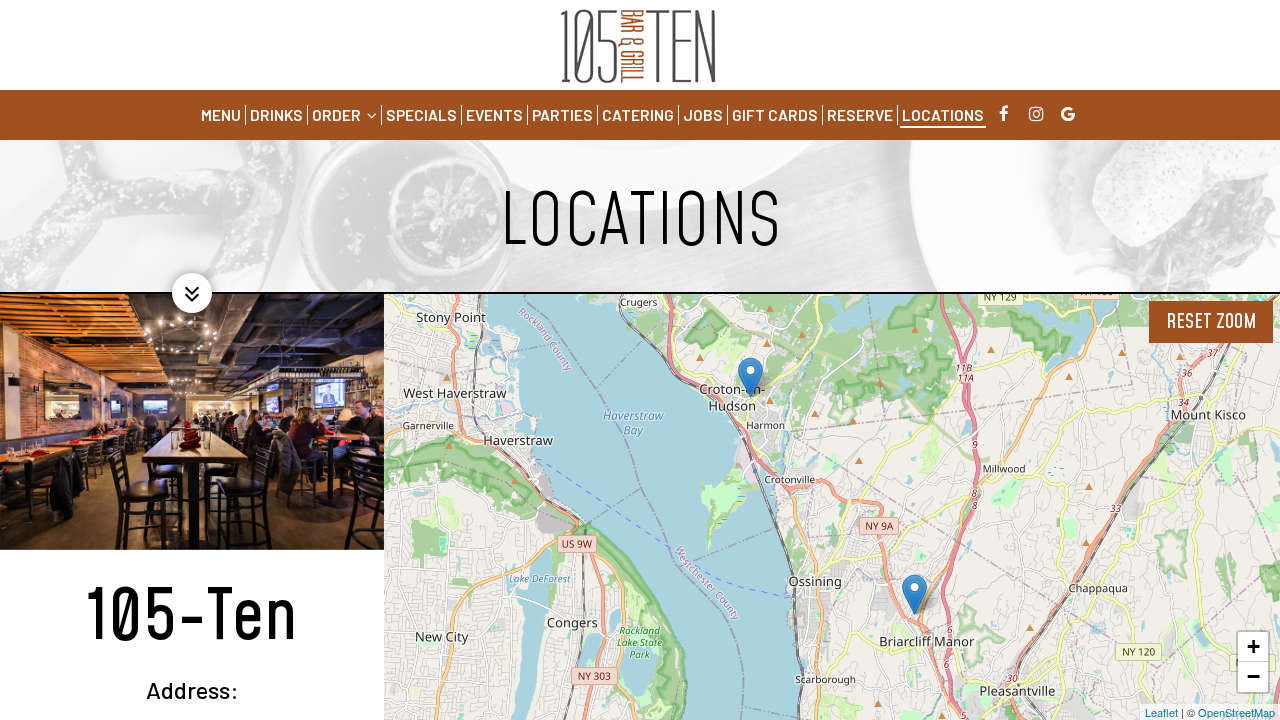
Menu (221, 115)
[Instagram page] (1036, 114)
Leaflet (1161, 712)
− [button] (1253, 676)
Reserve (860, 115)
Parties (562, 115)
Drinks (276, 115)
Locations (943, 115)
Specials (421, 115)
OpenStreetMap (1236, 712)
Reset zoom (1211, 322)
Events (494, 115)
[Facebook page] (1004, 114)
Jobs (703, 115)
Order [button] (338, 115)
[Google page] (1068, 114)
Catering (638, 115)
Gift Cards (775, 115)
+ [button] (1253, 646)
